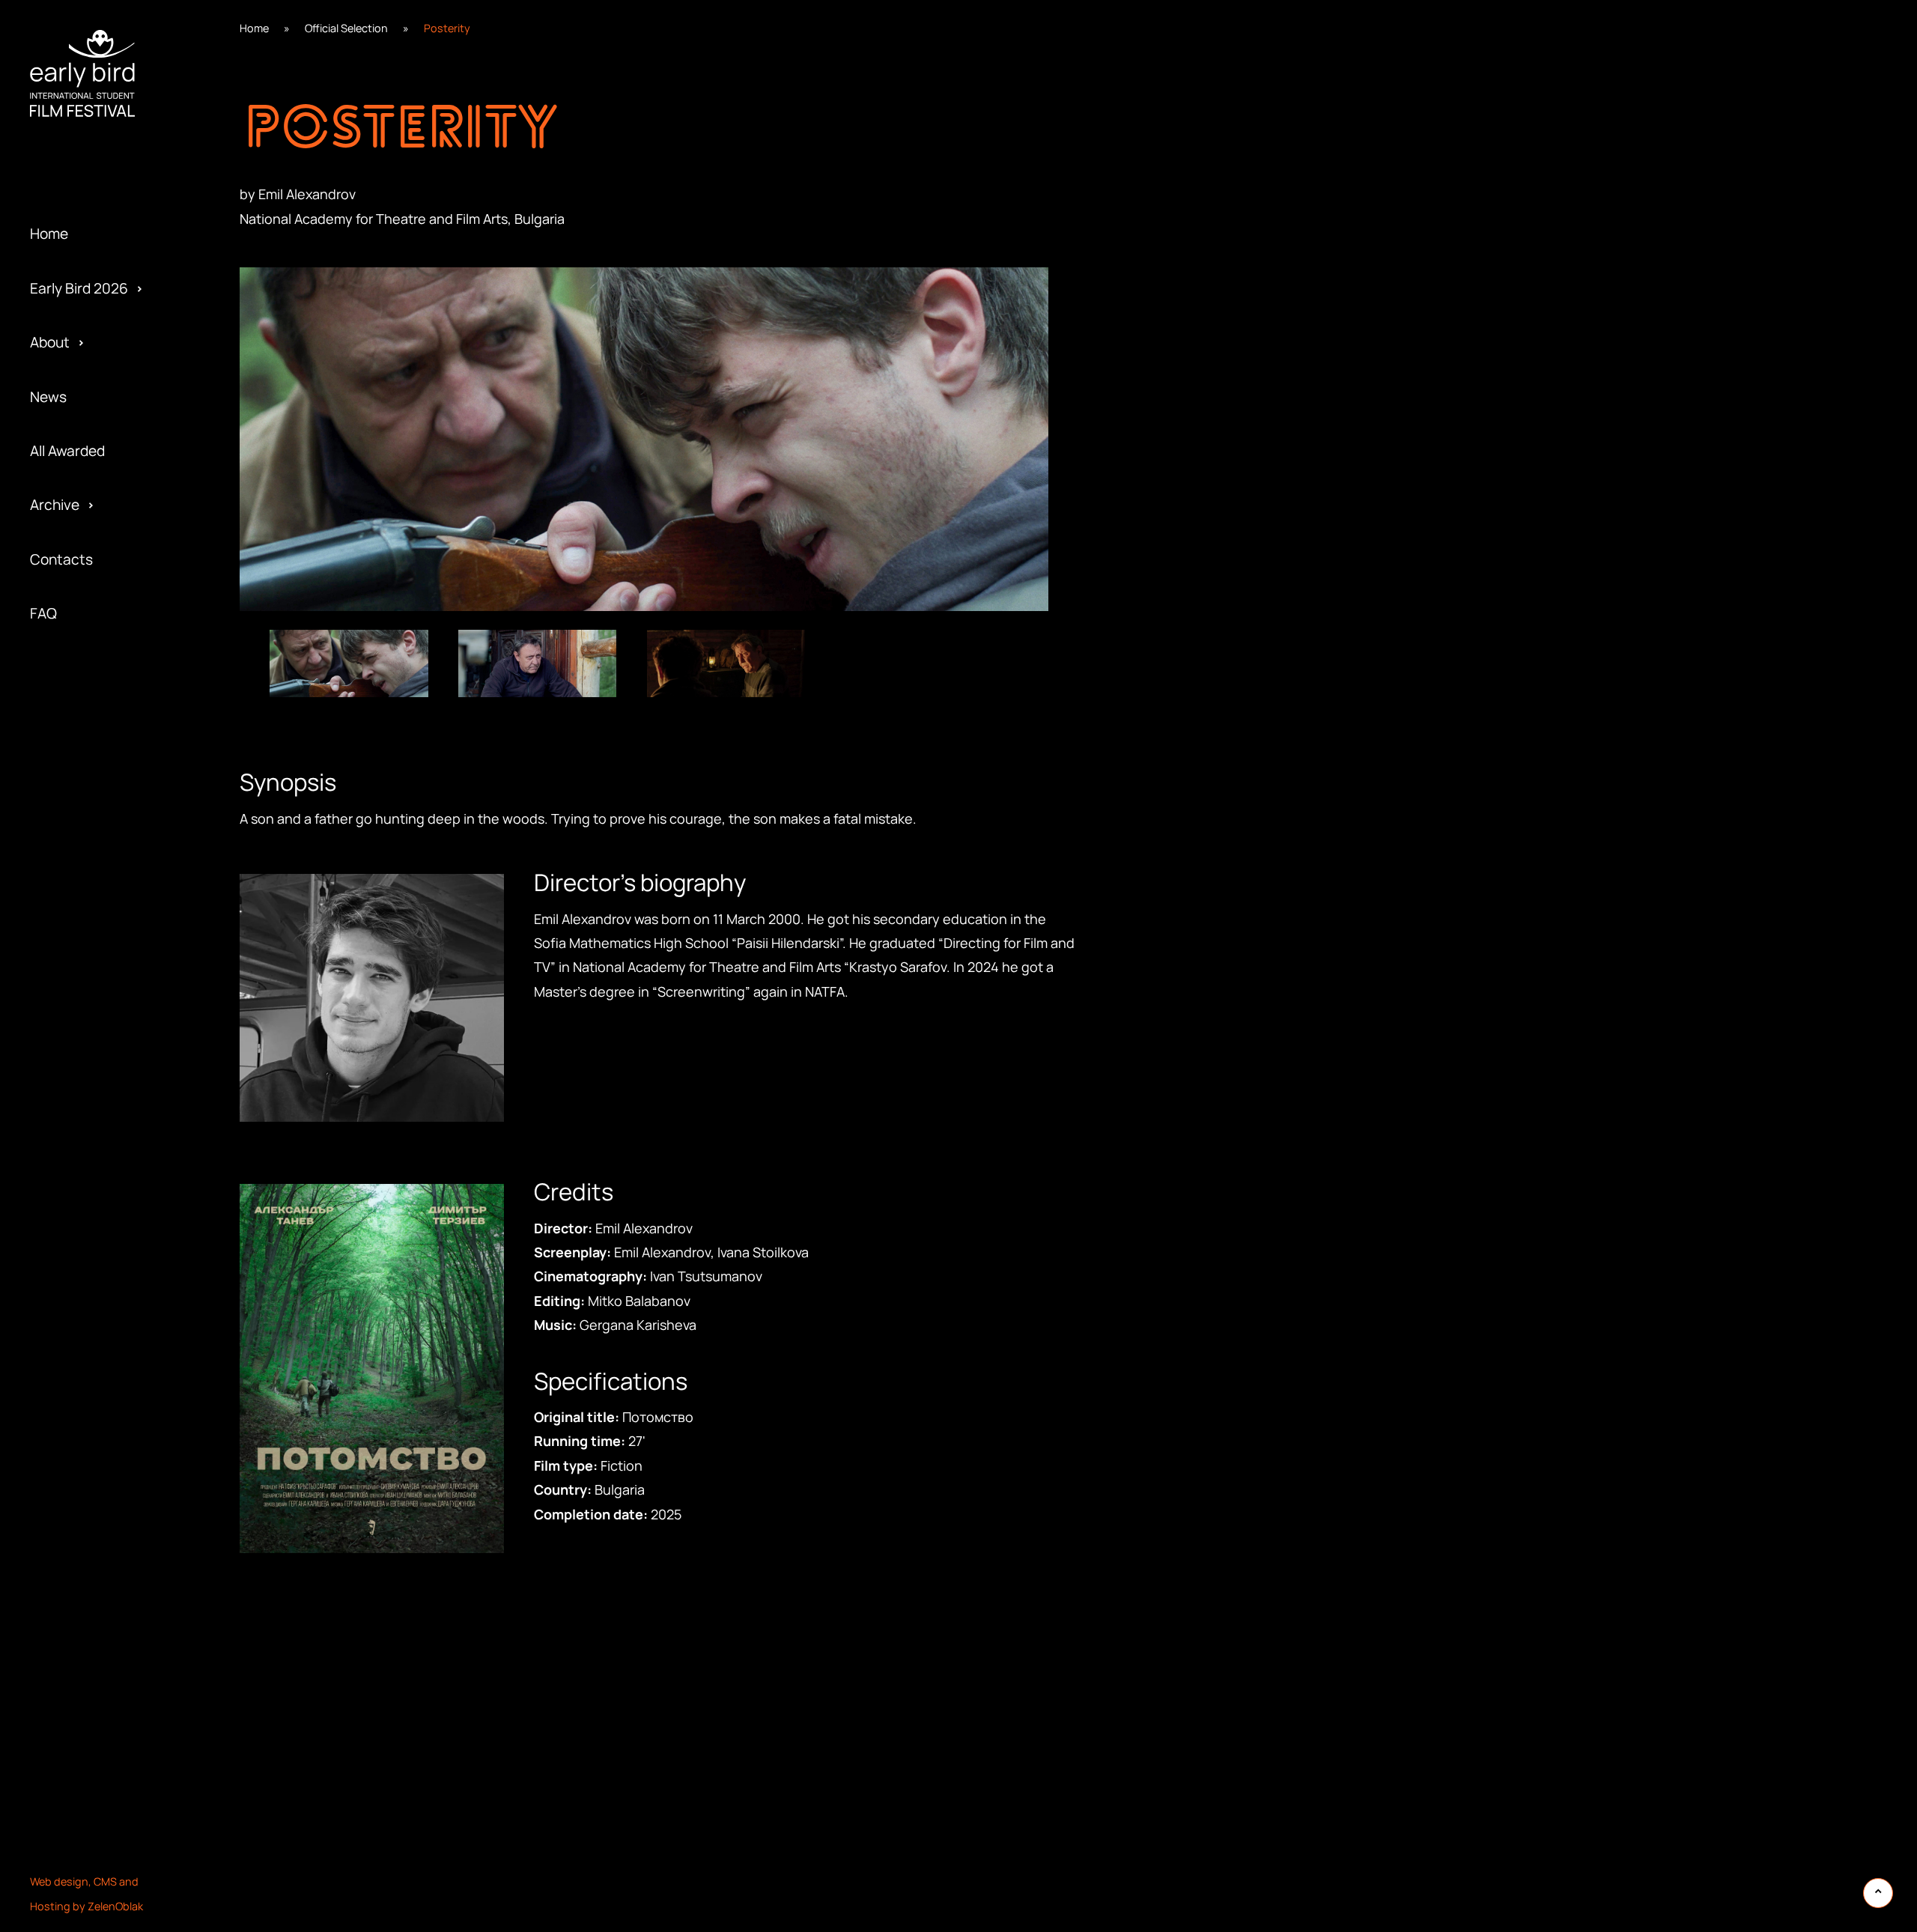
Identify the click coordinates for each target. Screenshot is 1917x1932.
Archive (55, 505)
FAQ (43, 613)
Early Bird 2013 (77, 678)
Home (49, 234)
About (50, 342)
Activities (61, 189)
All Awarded (67, 451)
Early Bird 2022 (79, 189)
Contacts (61, 559)
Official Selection (346, 28)
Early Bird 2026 (79, 288)
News (48, 397)
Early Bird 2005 (79, 732)
